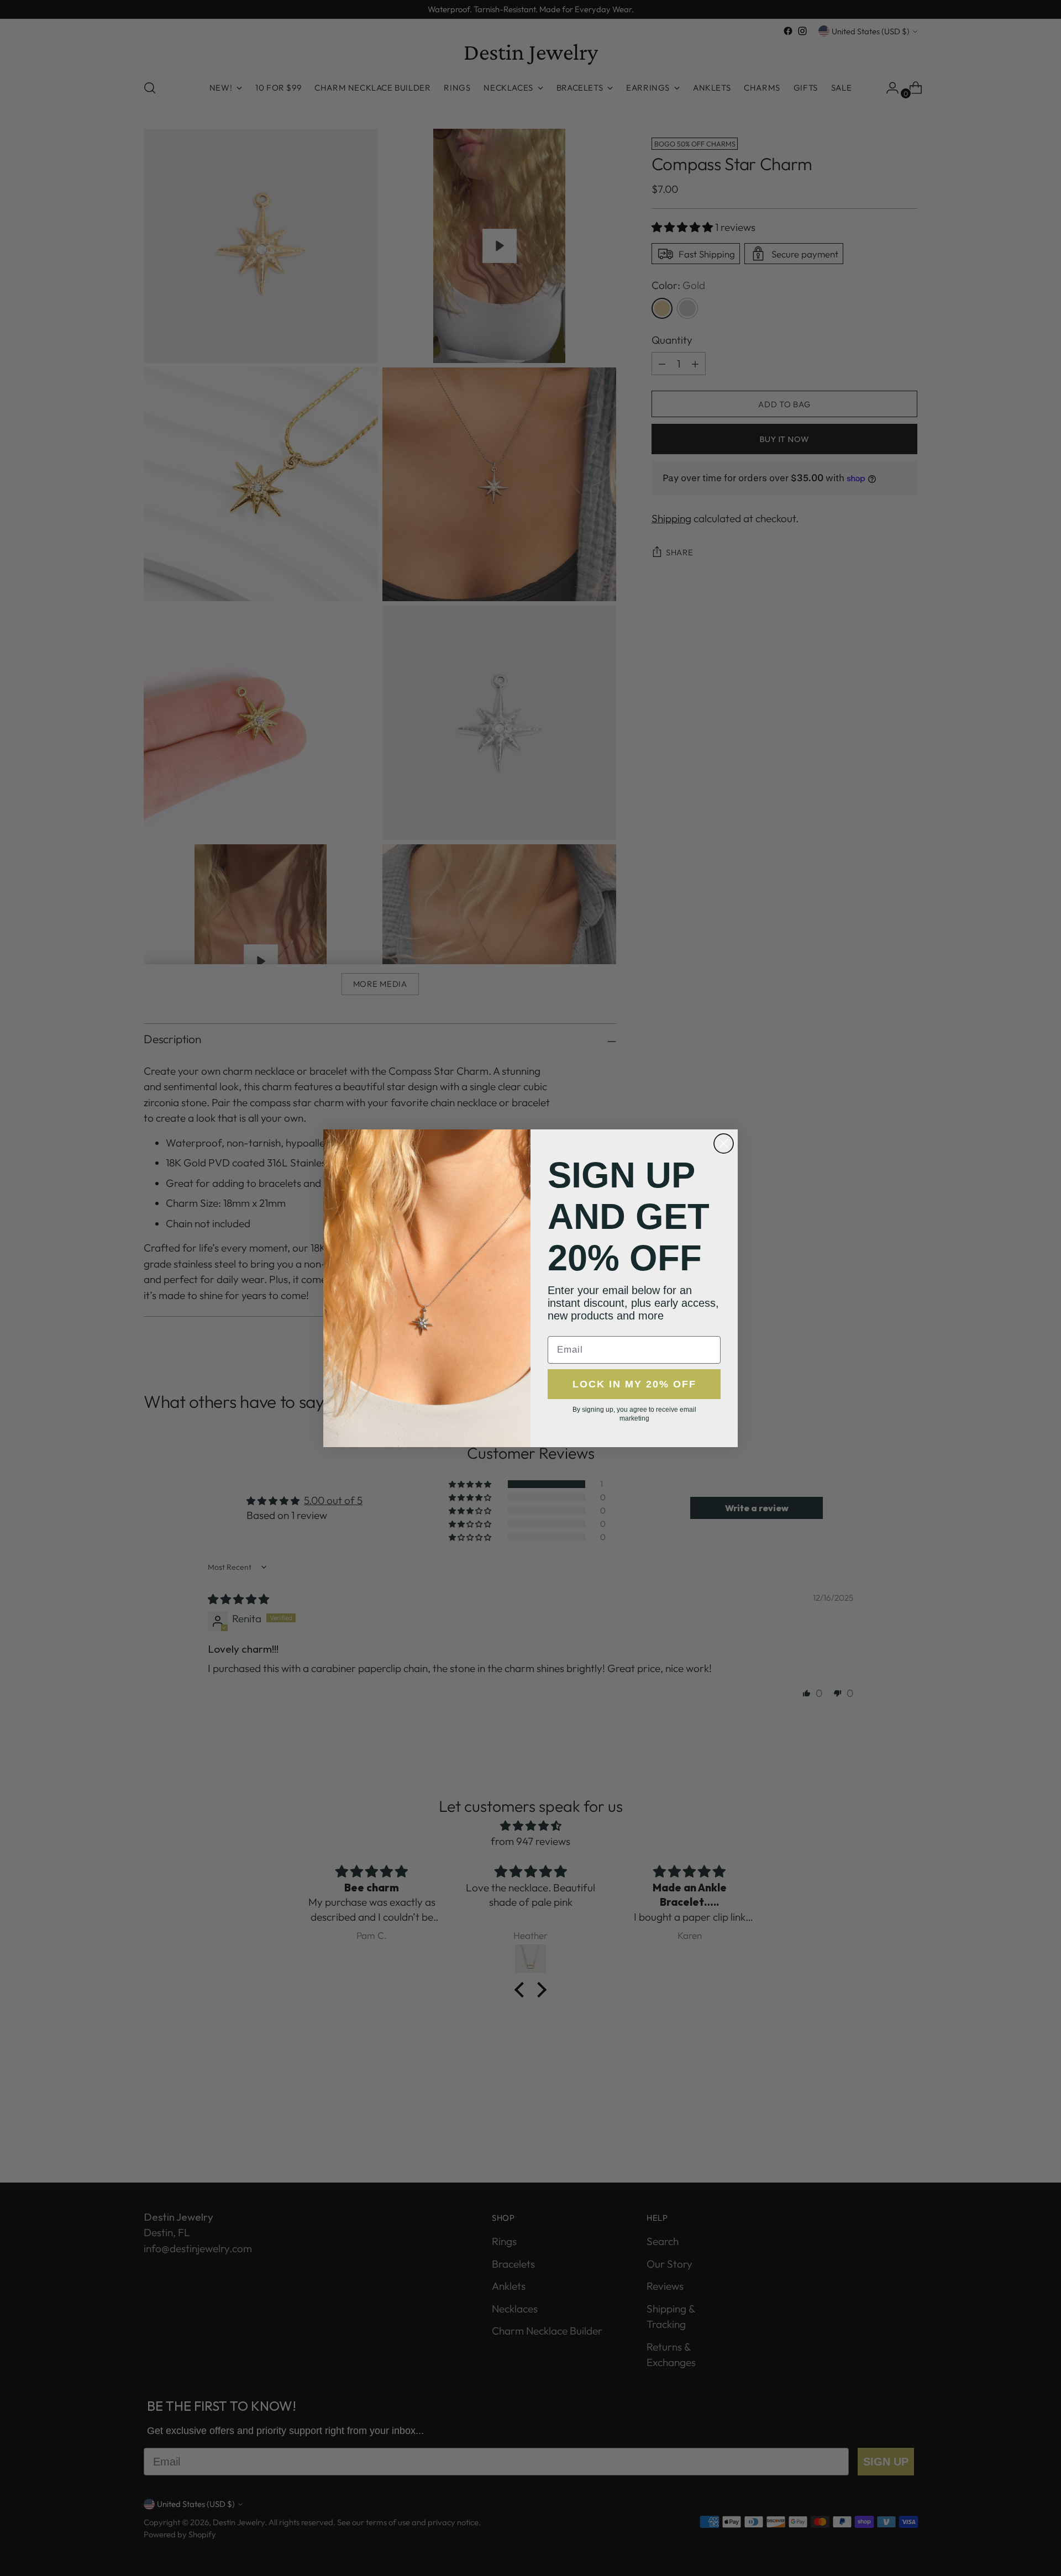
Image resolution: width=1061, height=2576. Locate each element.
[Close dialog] (724, 1144)
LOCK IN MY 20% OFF (634, 1384)
